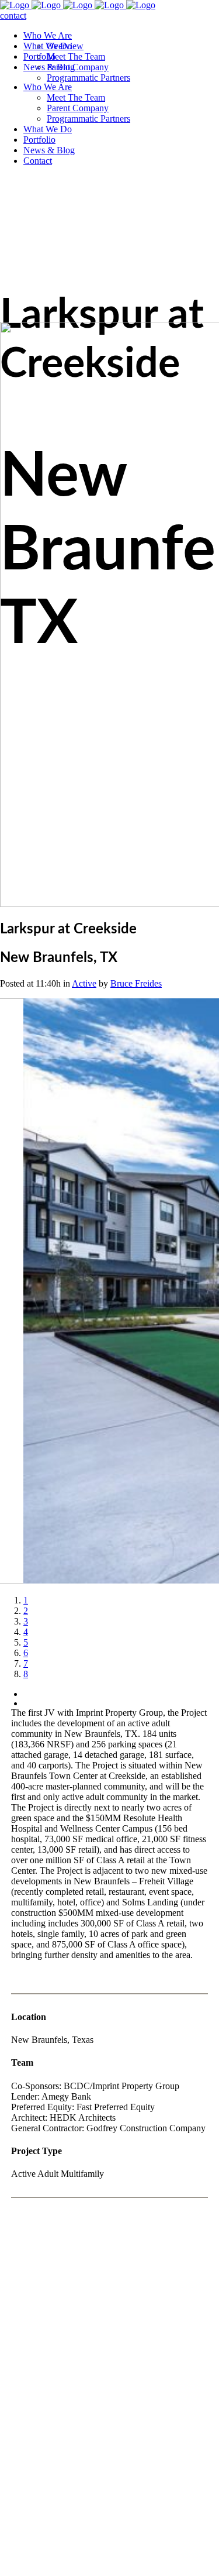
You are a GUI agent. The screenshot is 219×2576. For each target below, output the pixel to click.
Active (84, 983)
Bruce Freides (136, 983)
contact (13, 16)
